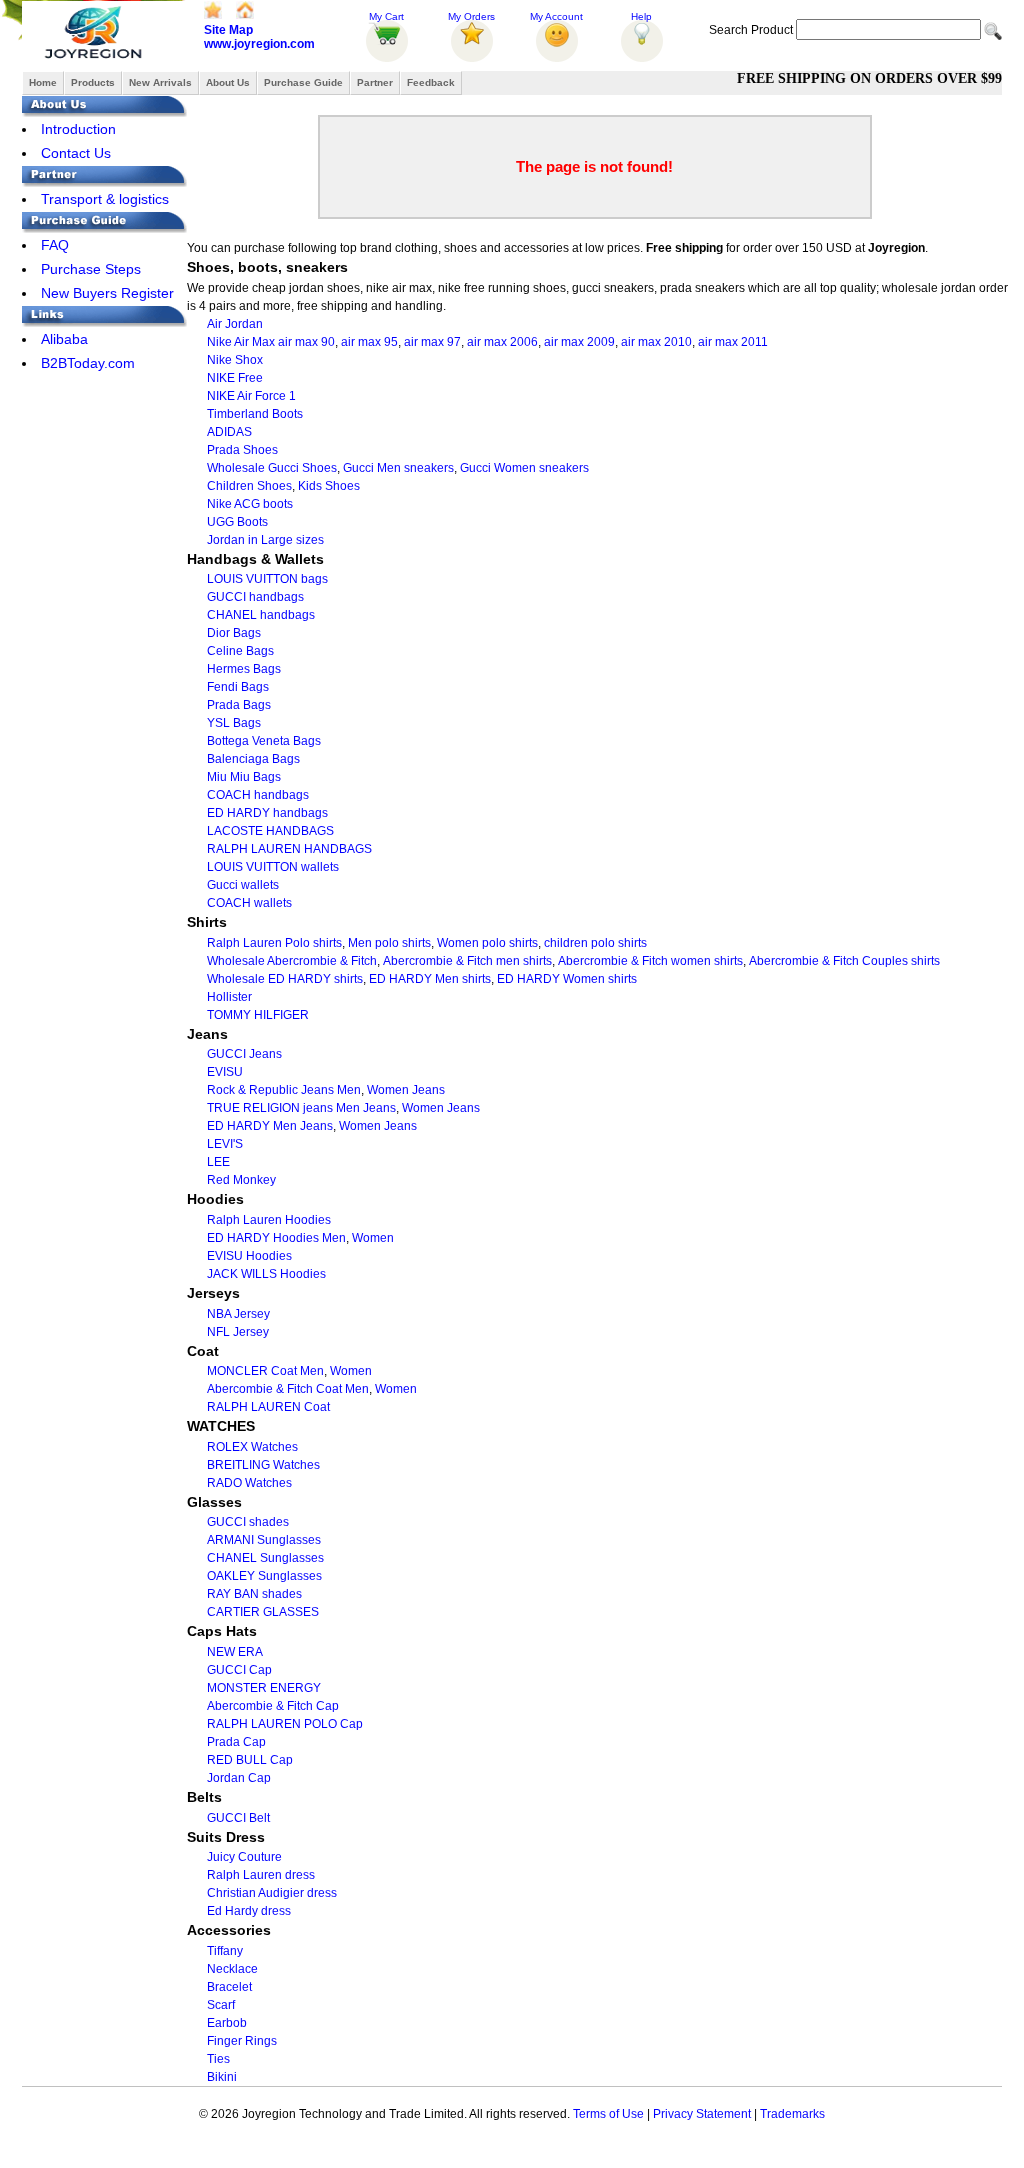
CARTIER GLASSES (263, 1612)
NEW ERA (235, 1652)
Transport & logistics (105, 199)
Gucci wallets (243, 885)
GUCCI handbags (255, 597)
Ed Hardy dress (249, 1911)
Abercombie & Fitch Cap (273, 1706)
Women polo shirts (487, 943)
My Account (556, 16)
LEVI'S (225, 1144)
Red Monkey (241, 1180)
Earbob (227, 2023)
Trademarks (792, 2114)
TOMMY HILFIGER (258, 1015)
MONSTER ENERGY (264, 1688)
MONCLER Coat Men (265, 1371)
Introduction (78, 129)
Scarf (221, 2005)
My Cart (386, 16)
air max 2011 (733, 342)
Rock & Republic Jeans (270, 1090)
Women (373, 1238)
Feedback (431, 82)
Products (93, 82)
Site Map (228, 30)
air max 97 (432, 342)
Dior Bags (234, 633)
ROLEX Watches (252, 1447)
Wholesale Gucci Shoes (272, 468)
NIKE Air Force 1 (251, 396)
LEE (218, 1162)
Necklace (232, 1969)
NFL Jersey (238, 1332)
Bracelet (229, 1987)
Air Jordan (235, 324)
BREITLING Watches (263, 1465)
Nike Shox (235, 360)
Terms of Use (608, 2114)
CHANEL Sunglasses (265, 1558)
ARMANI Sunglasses (264, 1540)
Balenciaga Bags (253, 759)
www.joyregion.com (259, 44)
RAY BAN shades (254, 1594)
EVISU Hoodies (249, 1256)
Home (43, 82)
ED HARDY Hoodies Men (276, 1238)
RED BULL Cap (250, 1760)
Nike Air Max (241, 342)
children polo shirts (595, 943)
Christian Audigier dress (272, 1893)
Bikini (222, 2077)
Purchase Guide (303, 82)
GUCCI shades (248, 1522)
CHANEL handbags (261, 615)
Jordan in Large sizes (265, 540)
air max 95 (369, 342)
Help (641, 16)
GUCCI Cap (239, 1670)
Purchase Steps (91, 269)
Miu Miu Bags (244, 777)
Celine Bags (240, 651)
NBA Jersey (238, 1314)
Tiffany (225, 1951)
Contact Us (76, 153)
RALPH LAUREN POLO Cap (285, 1724)
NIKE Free (235, 378)
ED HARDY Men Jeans (270, 1126)
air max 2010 (656, 342)
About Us (228, 82)
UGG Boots (237, 522)
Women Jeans (406, 1090)
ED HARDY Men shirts (430, 979)
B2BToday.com (88, 363)
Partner (375, 82)
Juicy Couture (244, 1857)
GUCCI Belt (238, 1818)
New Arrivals (160, 82)
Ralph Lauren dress (261, 1875)
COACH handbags (258, 795)
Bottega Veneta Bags (264, 741)
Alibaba (64, 339)
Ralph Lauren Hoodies (269, 1220)
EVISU (225, 1072)
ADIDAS (229, 432)
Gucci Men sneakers (398, 468)
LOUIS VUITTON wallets (273, 867)
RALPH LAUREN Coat (268, 1407)
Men (349, 1090)
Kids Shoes (329, 486)
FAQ (55, 245)
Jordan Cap (239, 1778)
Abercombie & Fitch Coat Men (288, 1389)
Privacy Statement (702, 2114)
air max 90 (306, 342)
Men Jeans (366, 1108)
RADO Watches (249, 1483)
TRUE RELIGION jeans (270, 1108)
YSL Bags (234, 723)
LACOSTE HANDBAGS (270, 831)
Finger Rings (242, 2041)
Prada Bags (239, 705)
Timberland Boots (255, 414)
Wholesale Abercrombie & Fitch (292, 961)
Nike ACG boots (250, 504)
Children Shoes (249, 486)
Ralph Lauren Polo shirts (274, 943)
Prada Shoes (242, 450)
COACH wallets (249, 903)
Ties (218, 2059)
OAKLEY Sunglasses (264, 1576)
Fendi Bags (238, 687)
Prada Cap (236, 1742)
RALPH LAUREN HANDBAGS (289, 849)
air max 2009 (579, 342)
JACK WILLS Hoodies (266, 1274)
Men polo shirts (389, 943)
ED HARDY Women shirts (567, 979)
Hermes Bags (244, 669)
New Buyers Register (107, 293)
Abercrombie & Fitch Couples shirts (844, 961)
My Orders (471, 16)
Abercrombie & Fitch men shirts (467, 961)
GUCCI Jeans (244, 1054)
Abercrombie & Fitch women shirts (650, 961)
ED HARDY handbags (267, 813)
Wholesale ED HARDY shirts (285, 979)
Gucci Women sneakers (524, 468)
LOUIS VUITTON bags (267, 579)
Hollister (229, 997)
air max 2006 (502, 342)
